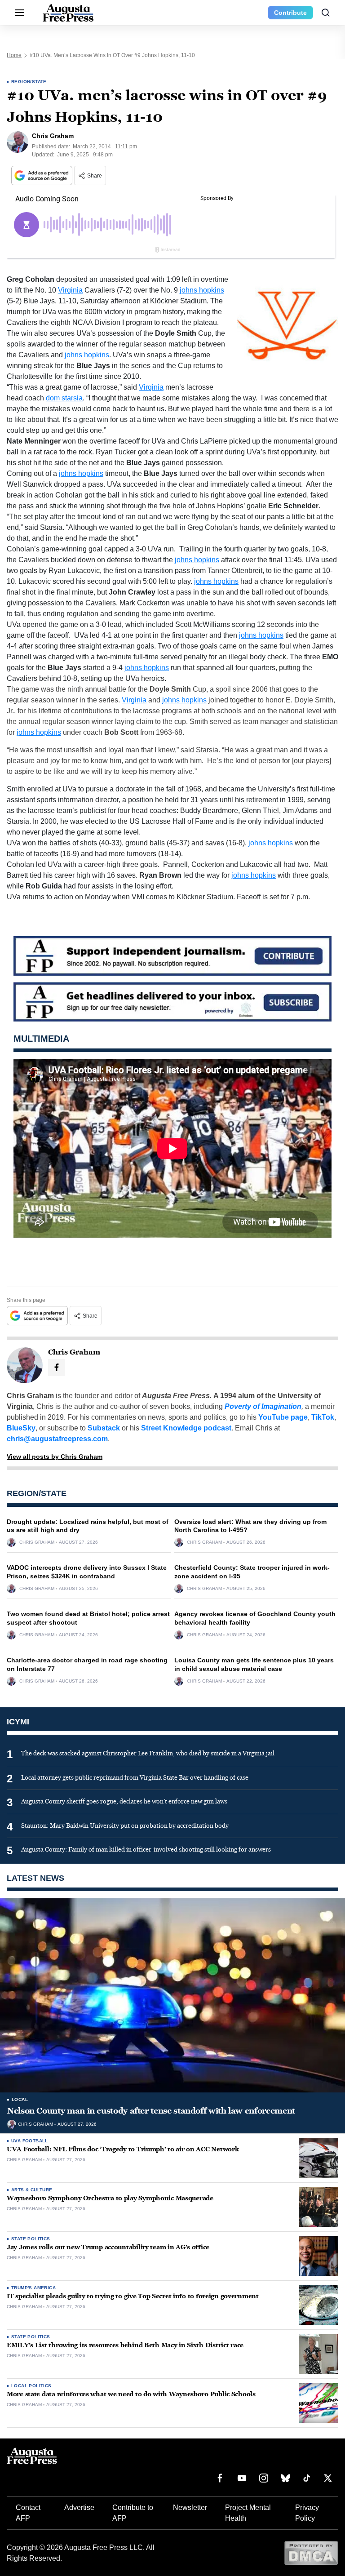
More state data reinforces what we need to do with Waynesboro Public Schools (131, 2394)
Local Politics (31, 2386)
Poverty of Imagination (263, 1406)
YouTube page (283, 1417)
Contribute (290, 13)
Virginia (70, 290)
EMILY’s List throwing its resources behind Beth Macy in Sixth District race (125, 2345)
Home (14, 55)
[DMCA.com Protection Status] (311, 2552)
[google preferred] (43, 175)
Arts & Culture (32, 2190)
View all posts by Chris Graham (55, 1457)
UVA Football (30, 2141)
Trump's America (33, 2288)
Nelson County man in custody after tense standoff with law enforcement (151, 2111)
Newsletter (190, 2507)
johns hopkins (202, 290)
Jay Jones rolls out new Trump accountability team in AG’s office (108, 2247)
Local (20, 2099)
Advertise (79, 2507)
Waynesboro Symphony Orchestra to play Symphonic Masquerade (110, 2198)
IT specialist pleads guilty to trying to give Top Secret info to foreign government (133, 2296)
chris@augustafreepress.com (57, 1439)
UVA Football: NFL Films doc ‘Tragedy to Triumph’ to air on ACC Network (123, 2149)
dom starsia (64, 398)
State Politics (31, 2239)
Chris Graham (37, 1542)
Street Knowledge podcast (186, 1428)
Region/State (29, 82)
